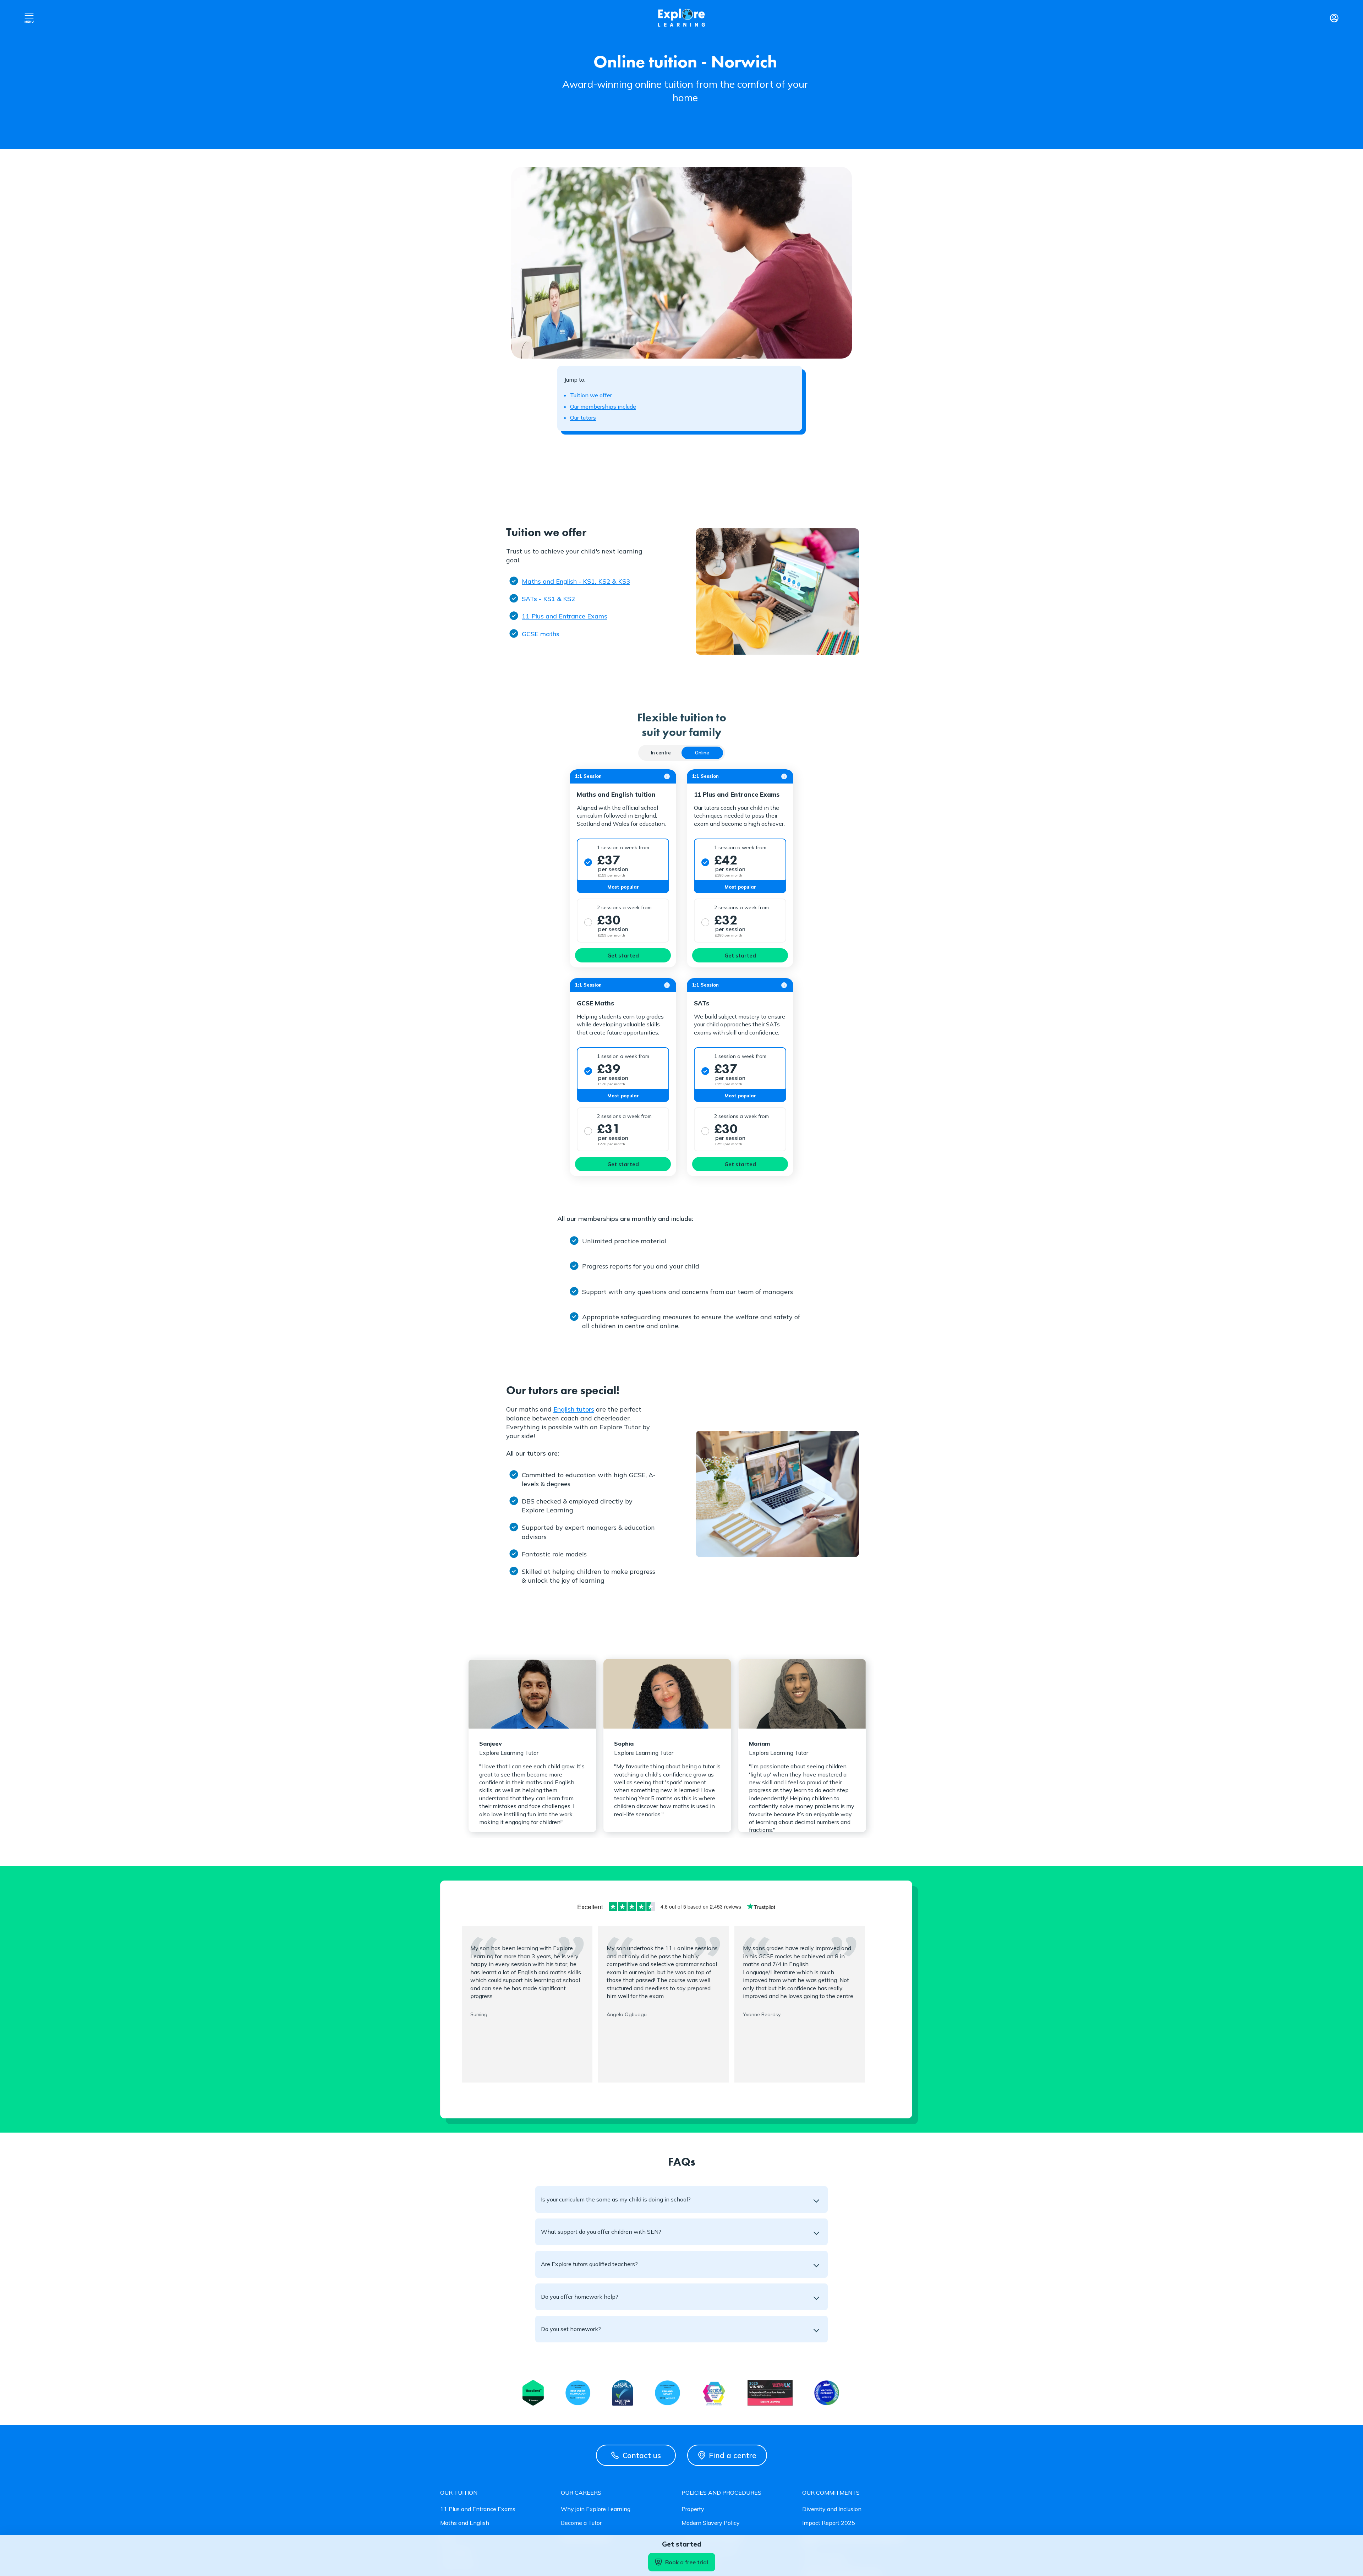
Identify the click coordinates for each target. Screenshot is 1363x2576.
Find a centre (733, 2455)
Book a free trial (687, 2562)
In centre (661, 753)
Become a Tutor (581, 2523)
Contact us (642, 2455)
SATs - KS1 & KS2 (548, 599)
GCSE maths (541, 634)
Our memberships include (603, 406)
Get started (623, 956)
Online (702, 753)
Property (693, 2509)
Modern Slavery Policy (711, 2523)
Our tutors (583, 417)
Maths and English (465, 2523)
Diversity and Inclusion (832, 2509)
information (667, 776)
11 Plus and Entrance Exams (565, 616)
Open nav (29, 18)
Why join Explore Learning (596, 2509)
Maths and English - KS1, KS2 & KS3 (576, 581)
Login (1334, 18)
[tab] (661, 753)
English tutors (574, 1409)
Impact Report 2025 (829, 2523)
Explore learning (681, 18)
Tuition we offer (591, 395)
